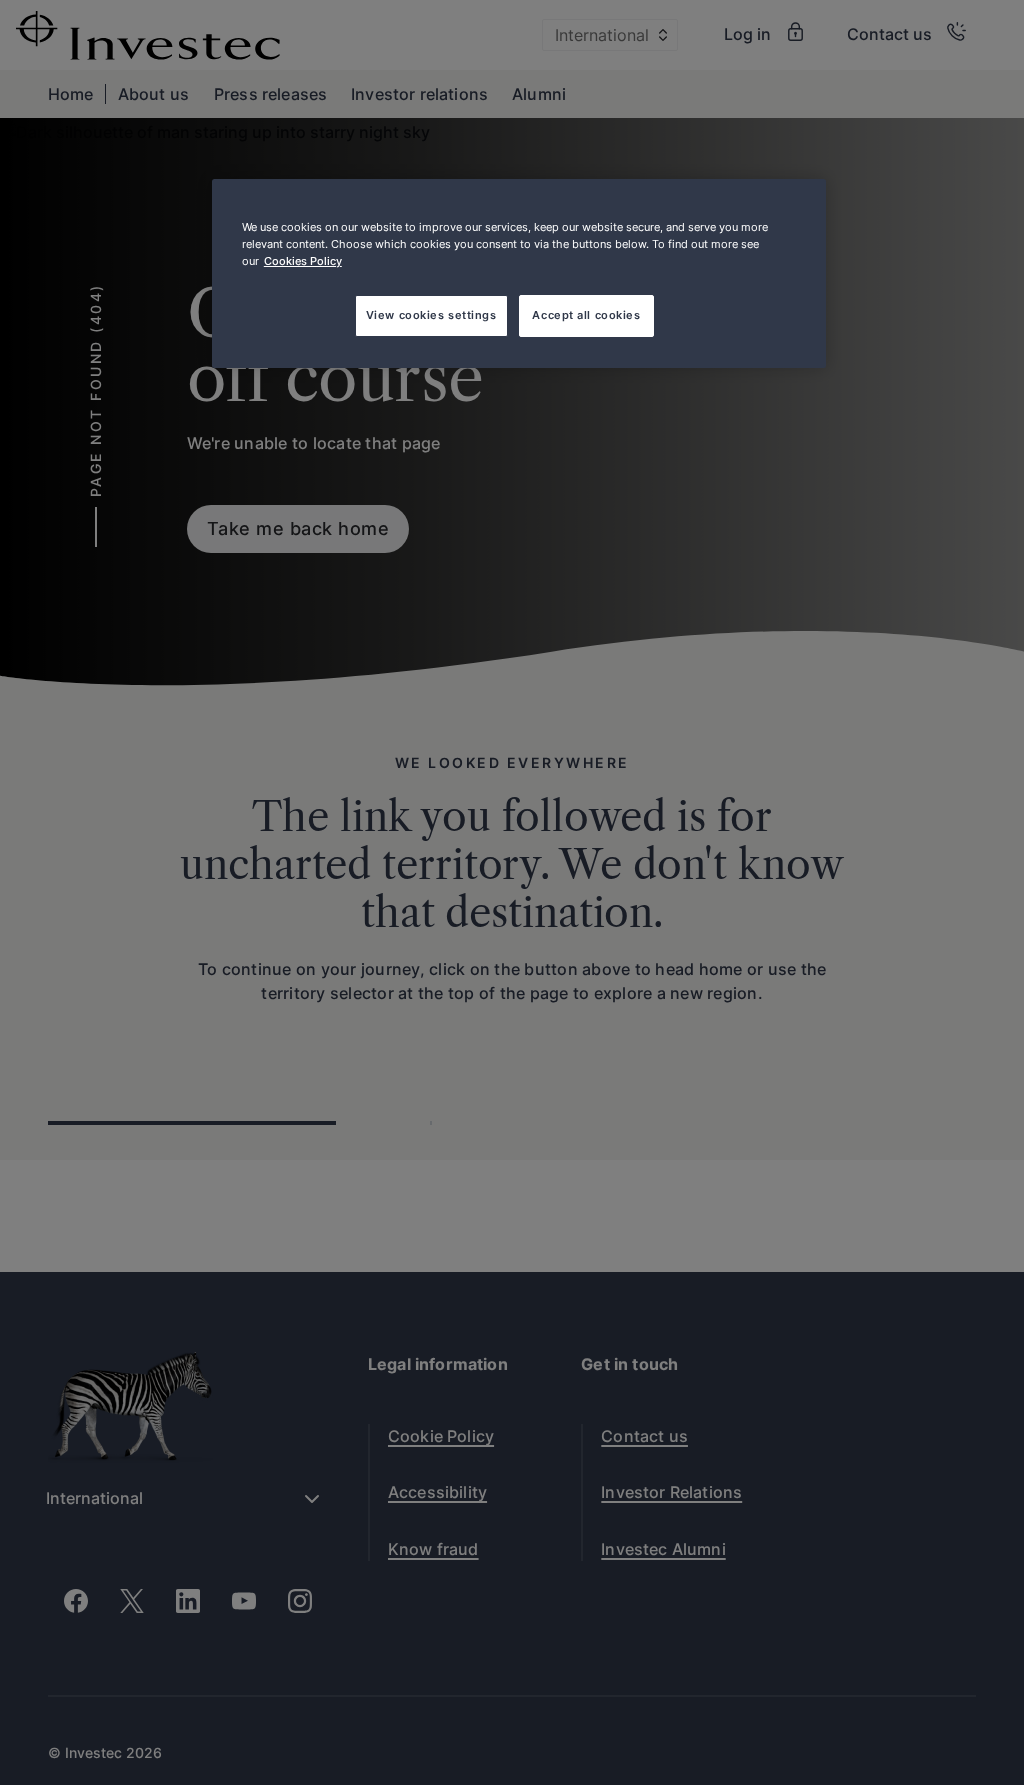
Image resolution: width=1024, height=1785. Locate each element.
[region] (519, 273)
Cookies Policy (303, 261)
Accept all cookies (586, 315)
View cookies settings (431, 315)
